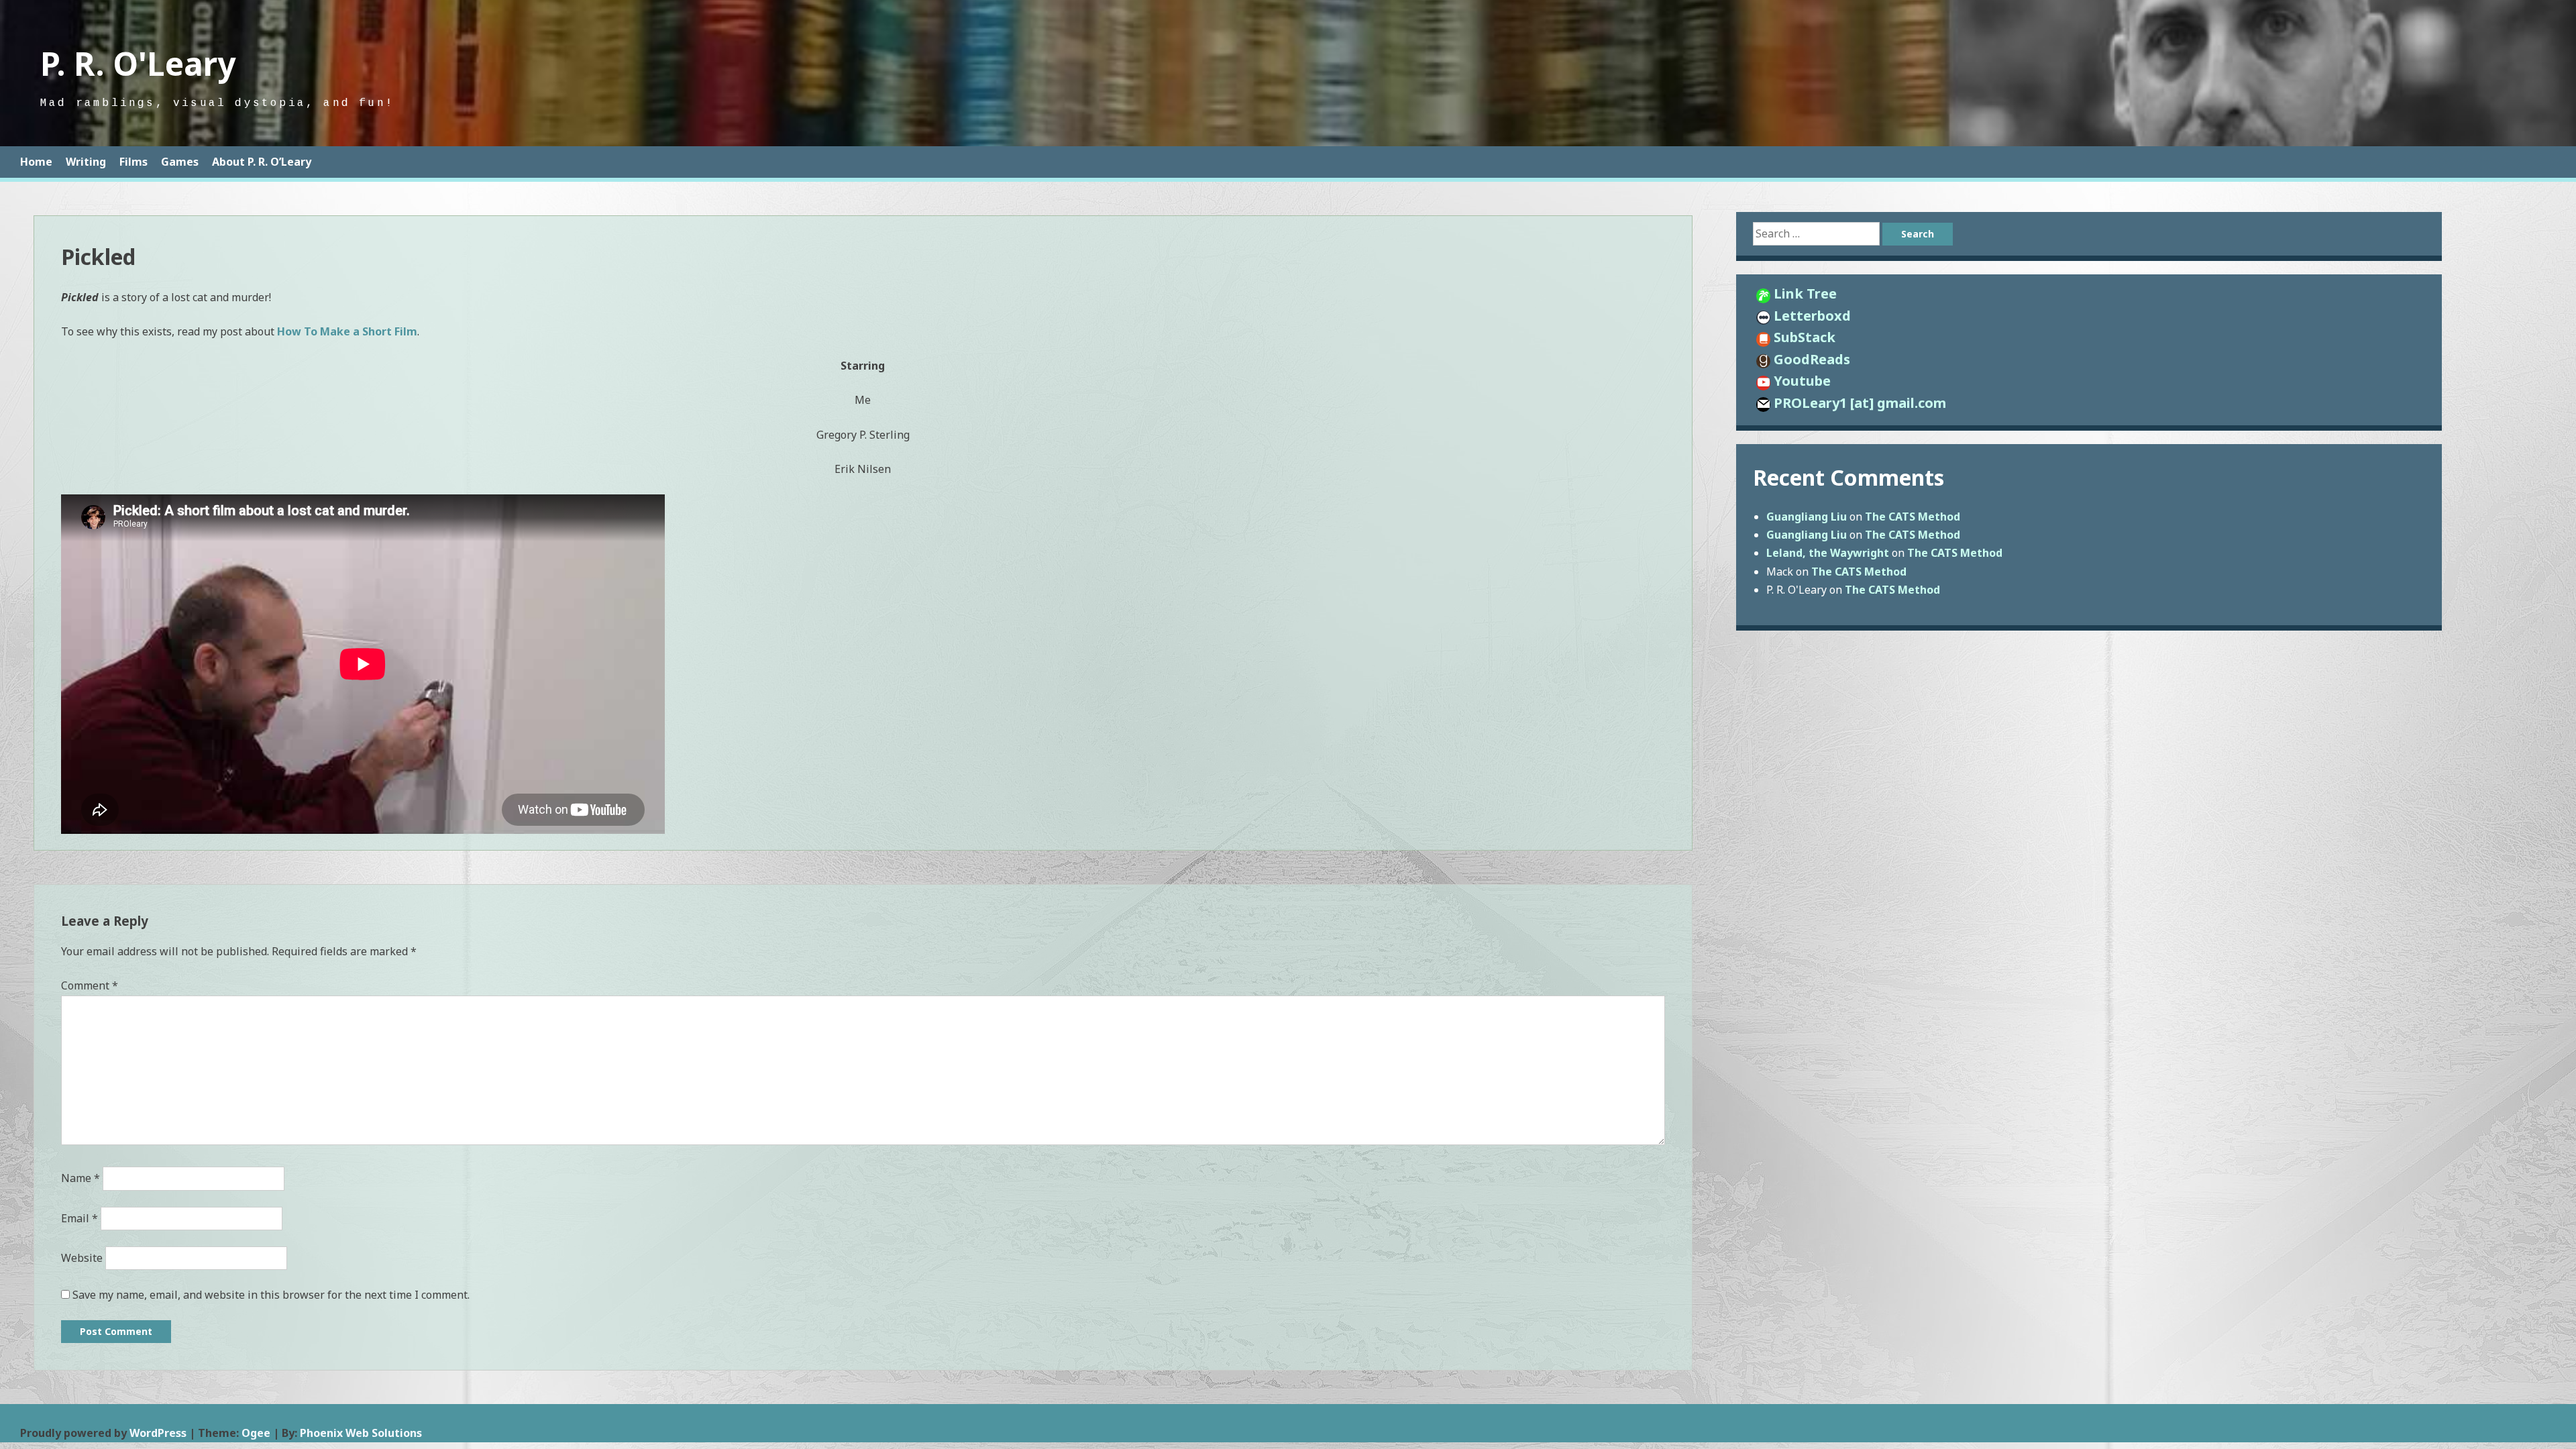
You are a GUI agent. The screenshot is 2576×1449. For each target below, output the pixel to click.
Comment (90, 985)
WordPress (158, 1433)
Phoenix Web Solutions (361, 1433)
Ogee (256, 1433)
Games (180, 162)
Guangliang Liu (1807, 517)
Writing (86, 162)
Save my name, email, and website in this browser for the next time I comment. (271, 1295)
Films (133, 162)
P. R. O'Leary (138, 63)
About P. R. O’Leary (262, 162)
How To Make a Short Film (347, 331)
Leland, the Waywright (1828, 553)
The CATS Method (1913, 517)
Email (79, 1218)
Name (80, 1178)
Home (36, 162)
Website (82, 1258)
